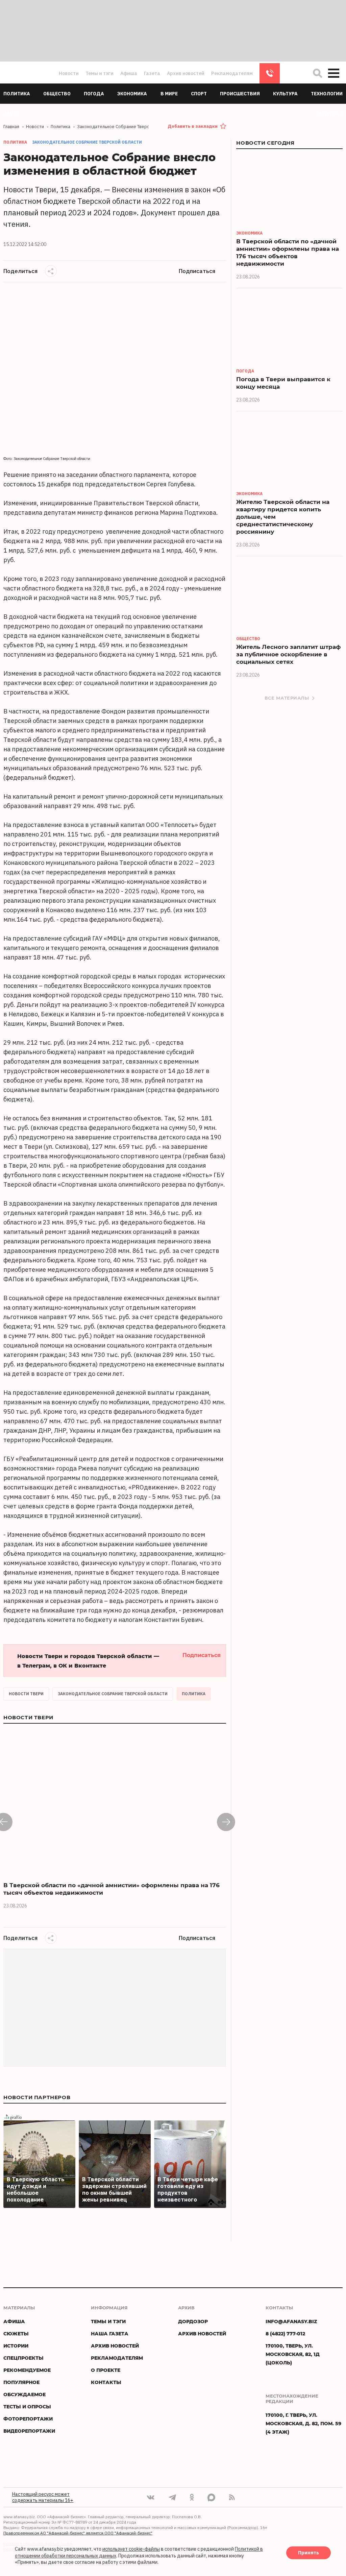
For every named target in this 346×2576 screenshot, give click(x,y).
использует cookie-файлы (131, 2549)
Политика (194, 1694)
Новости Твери (26, 1694)
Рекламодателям (232, 73)
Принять (308, 2553)
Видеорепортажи (29, 2431)
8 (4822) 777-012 (270, 73)
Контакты (106, 2382)
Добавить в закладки (193, 126)
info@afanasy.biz (291, 2321)
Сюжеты (16, 2334)
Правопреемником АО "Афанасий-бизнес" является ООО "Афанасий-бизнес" (78, 2533)
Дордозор (193, 2321)
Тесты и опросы (27, 2407)
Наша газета (110, 2334)
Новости (69, 73)
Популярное (21, 2382)
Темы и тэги (100, 73)
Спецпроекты (23, 2358)
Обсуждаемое (24, 2394)
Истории (16, 2346)
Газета (152, 73)
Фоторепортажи (28, 2419)
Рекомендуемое (27, 2370)
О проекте (106, 2370)
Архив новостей (186, 73)
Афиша (129, 73)
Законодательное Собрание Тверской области (87, 142)
